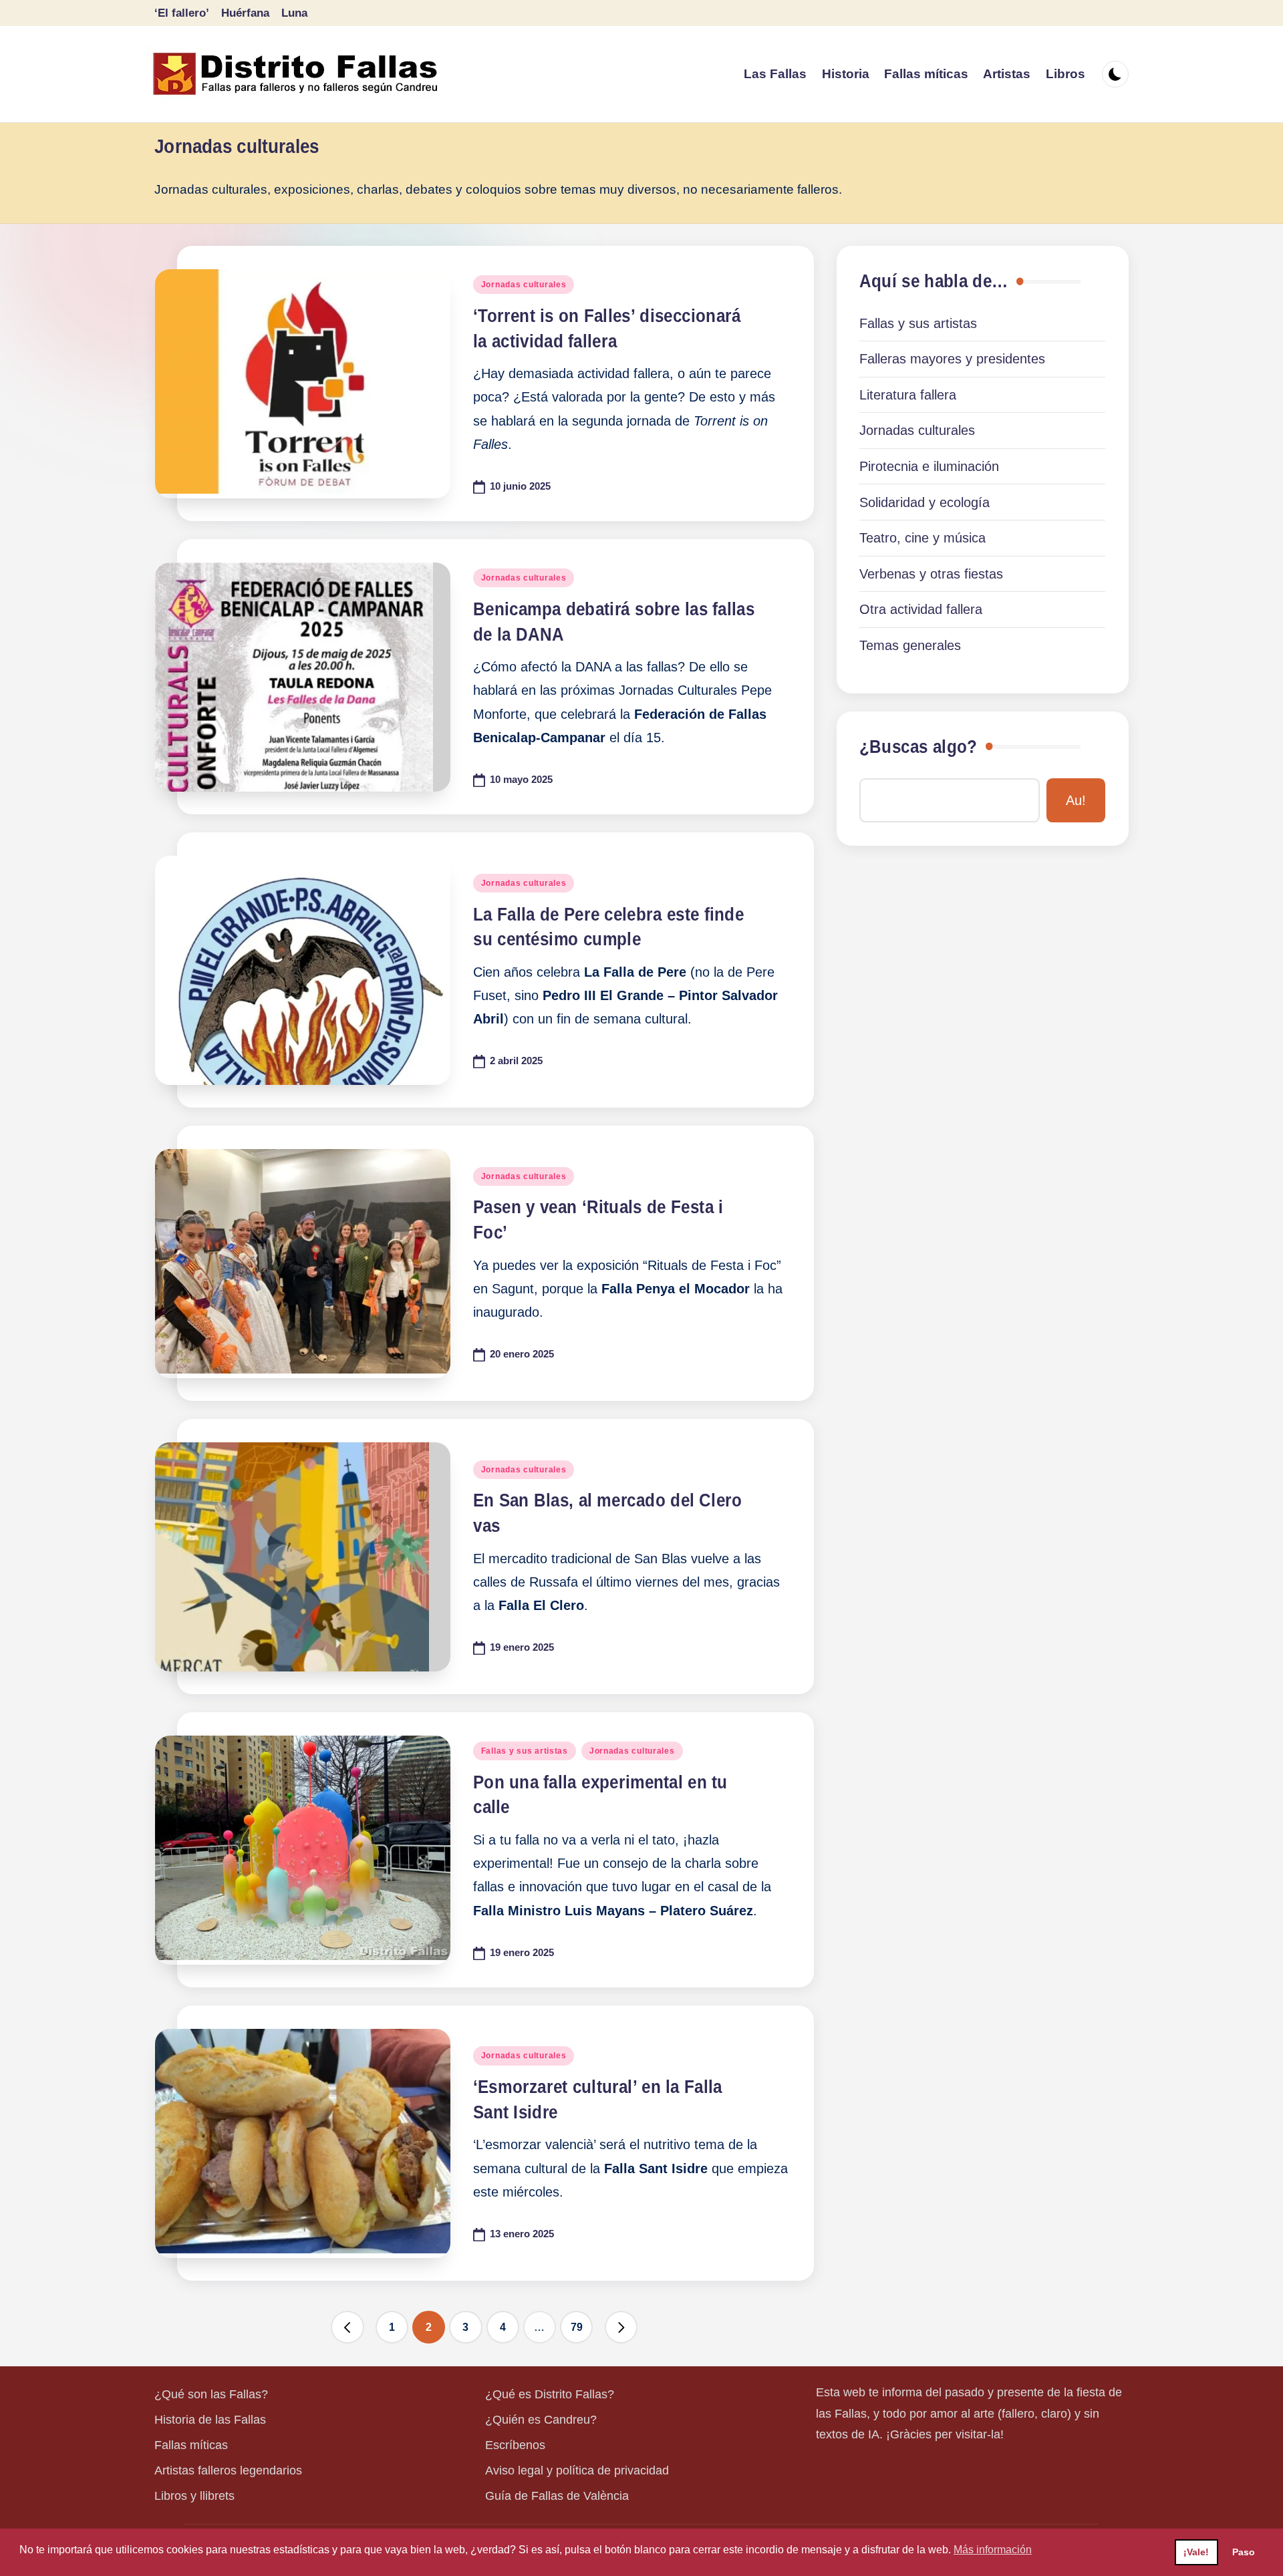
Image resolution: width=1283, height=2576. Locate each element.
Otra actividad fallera (921, 609)
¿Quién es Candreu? (541, 2420)
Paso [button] (1244, 2552)
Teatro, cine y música (922, 538)
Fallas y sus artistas (525, 1751)
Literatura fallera (908, 395)
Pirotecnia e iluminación (929, 466)
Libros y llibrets (194, 2496)
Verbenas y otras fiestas (931, 574)
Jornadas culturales (524, 285)
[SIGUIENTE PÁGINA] (621, 2327)
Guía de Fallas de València (557, 2496)
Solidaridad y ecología (924, 502)
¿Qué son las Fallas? (211, 2394)
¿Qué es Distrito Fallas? (550, 2394)
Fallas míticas (191, 2445)
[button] (347, 2327)
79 (577, 2327)
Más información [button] (993, 2550)
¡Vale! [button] (1196, 2552)
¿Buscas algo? (918, 747)
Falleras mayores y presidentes (952, 359)
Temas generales (910, 645)
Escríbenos (515, 2445)
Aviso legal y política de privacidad (577, 2470)
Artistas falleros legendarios (228, 2470)
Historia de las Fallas (210, 2420)
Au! (1076, 800)
